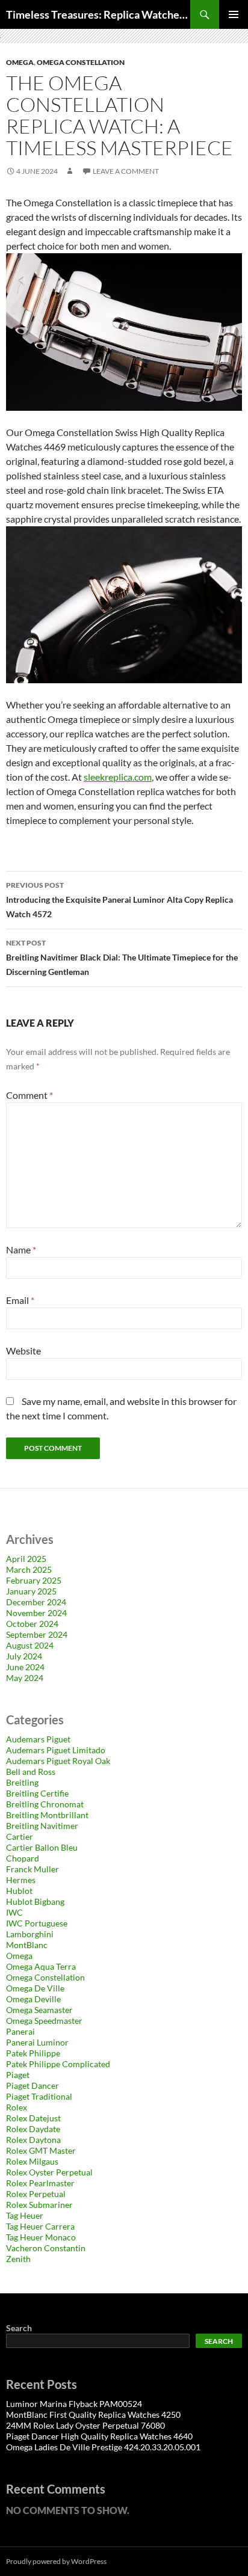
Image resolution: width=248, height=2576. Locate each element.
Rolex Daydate (33, 2129)
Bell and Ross (31, 1772)
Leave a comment (126, 171)
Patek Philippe (33, 2053)
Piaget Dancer (33, 2086)
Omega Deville (33, 1999)
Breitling (22, 1782)
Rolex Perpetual (36, 2194)
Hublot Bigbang (35, 1901)
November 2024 (36, 1613)
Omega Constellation (81, 62)
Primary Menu (234, 14)
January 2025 (31, 1591)
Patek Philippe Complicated (58, 2064)
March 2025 (29, 1569)
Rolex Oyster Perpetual (49, 2172)
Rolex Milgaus (32, 2161)
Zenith (18, 2259)
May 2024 (25, 1678)
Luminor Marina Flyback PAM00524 (74, 2404)
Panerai (20, 2031)
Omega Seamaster (39, 2010)
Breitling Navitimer (42, 1826)
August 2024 (30, 1645)
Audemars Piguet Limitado (56, 1750)
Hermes (21, 1880)
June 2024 (25, 1667)
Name (21, 1250)
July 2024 (24, 1656)
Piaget (18, 2075)
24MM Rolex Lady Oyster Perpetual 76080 (85, 2425)
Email (20, 1300)
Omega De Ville (35, 1988)
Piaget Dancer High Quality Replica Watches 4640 (99, 2436)
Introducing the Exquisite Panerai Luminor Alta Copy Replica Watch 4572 (119, 900)
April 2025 (26, 1559)
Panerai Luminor (37, 2042)
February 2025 (34, 1580)
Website (23, 1351)
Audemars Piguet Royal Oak (58, 1761)
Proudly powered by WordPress (56, 2561)
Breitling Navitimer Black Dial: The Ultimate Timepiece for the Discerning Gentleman (122, 958)
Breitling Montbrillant (47, 1815)
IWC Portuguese (37, 1923)
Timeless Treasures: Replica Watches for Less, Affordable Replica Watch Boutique (98, 14)
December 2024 (36, 1602)
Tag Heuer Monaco (41, 2237)
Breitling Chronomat (45, 1804)
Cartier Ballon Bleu (42, 1847)
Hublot (19, 1891)
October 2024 (32, 1624)
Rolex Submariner (39, 2205)
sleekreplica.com (118, 777)
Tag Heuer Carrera (40, 2226)
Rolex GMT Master (41, 2150)
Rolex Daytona (33, 2140)
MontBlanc (27, 1945)
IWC (14, 1912)
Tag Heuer (25, 2215)
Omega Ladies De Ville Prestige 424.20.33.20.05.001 (103, 2447)
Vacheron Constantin (46, 2248)
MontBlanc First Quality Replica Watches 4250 (93, 2415)
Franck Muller (33, 1869)
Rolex (17, 2107)
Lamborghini (30, 1934)
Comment (29, 1095)
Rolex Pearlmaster (40, 2183)
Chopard (23, 1858)
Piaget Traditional (39, 2096)
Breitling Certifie (37, 1793)
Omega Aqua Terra (41, 1966)
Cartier (20, 1837)
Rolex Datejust (33, 2118)
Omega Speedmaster (44, 2021)
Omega (20, 62)
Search (19, 2328)
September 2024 (37, 1634)
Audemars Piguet (38, 1739)
